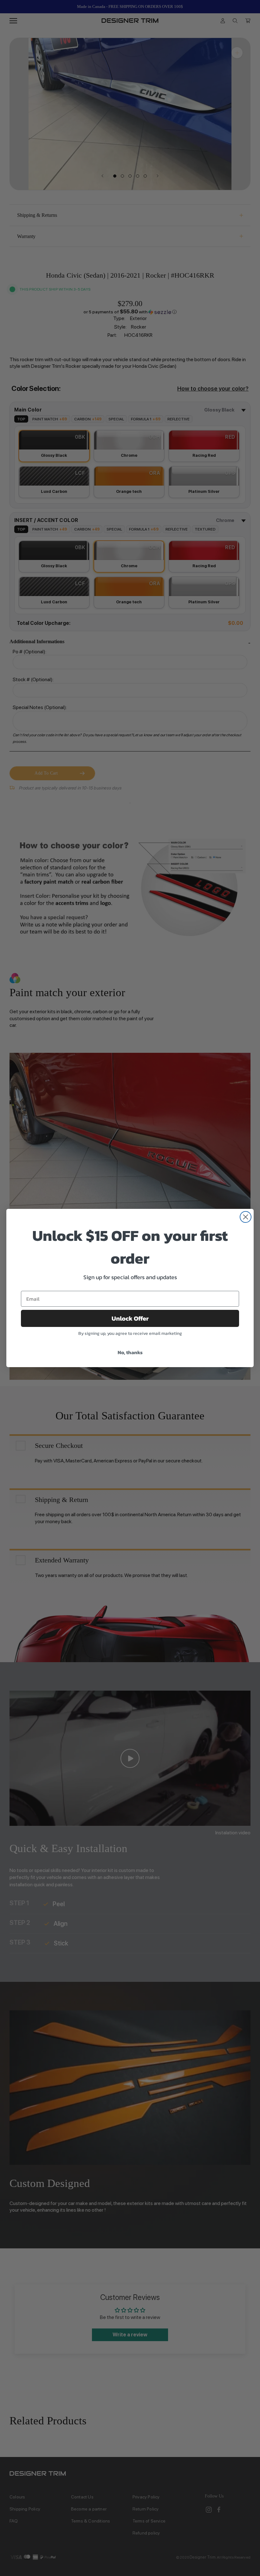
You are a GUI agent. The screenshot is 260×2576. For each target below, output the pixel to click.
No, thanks (130, 1352)
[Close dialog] (246, 1217)
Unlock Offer (130, 1318)
